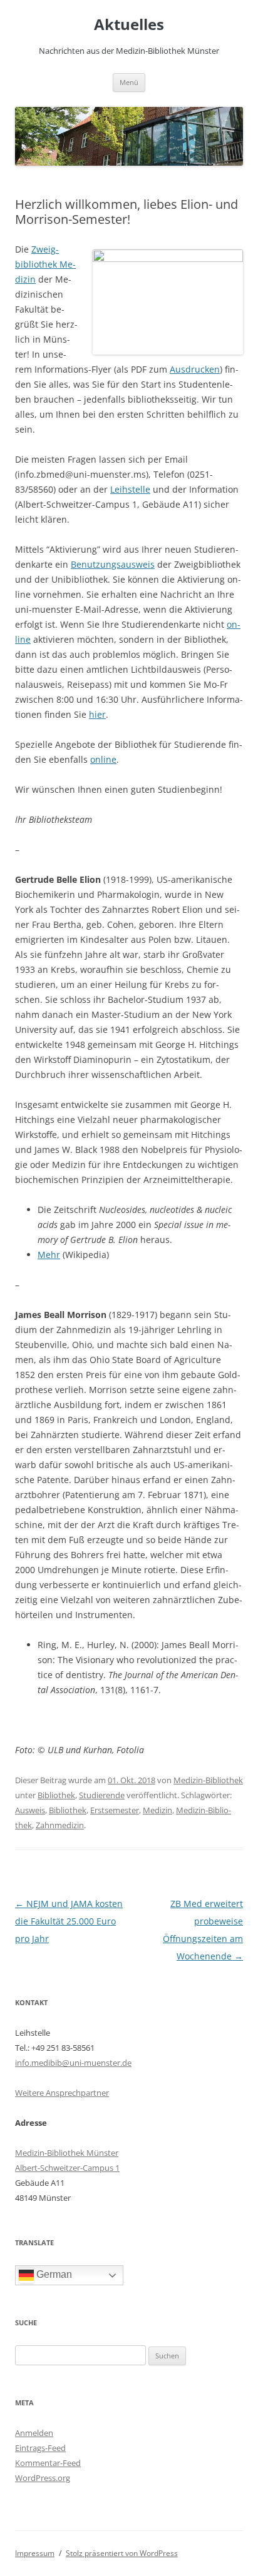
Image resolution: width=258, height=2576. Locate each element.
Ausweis (30, 1810)
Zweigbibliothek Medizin (45, 264)
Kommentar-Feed (48, 2463)
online (103, 759)
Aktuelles (129, 25)
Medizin (157, 1810)
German (53, 2274)
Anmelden (34, 2433)
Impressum (35, 2553)
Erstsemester (115, 1810)
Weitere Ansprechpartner (62, 2093)
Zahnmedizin (60, 1825)
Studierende (102, 1795)
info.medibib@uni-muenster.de (73, 2063)
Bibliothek (56, 1795)
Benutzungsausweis (113, 564)
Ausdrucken (195, 369)
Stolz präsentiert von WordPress (122, 2553)
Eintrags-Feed (40, 2448)
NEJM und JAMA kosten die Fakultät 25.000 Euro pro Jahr (69, 1921)
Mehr (49, 1255)
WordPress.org (43, 2478)
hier (97, 714)
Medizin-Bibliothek (208, 1780)
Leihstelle (130, 489)
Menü (129, 82)
